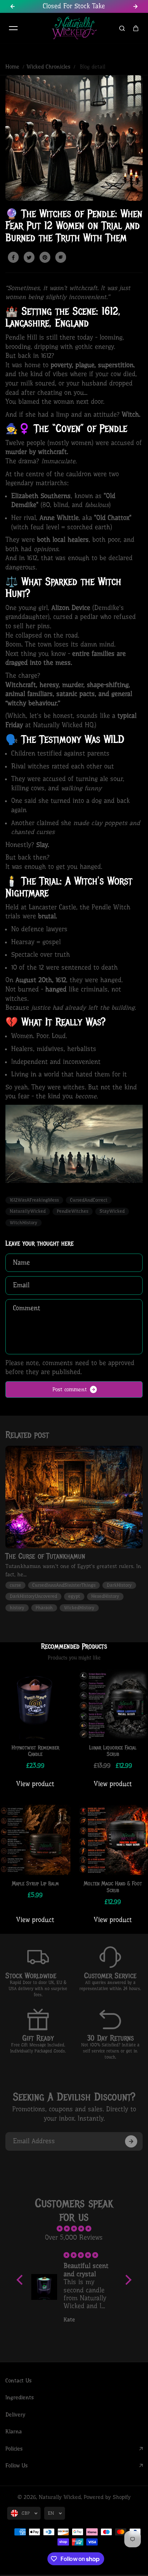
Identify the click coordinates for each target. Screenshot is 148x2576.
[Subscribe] (131, 2141)
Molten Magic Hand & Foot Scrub (113, 1887)
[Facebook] (13, 257)
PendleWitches (73, 1211)
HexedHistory (105, 1596)
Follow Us (17, 2466)
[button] (21, 2280)
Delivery (15, 2415)
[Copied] (61, 257)
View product (35, 1784)
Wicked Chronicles (48, 67)
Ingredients (20, 2397)
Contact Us (18, 2381)
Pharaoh (44, 1608)
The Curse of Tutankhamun (45, 1556)
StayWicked (112, 1211)
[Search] (122, 28)
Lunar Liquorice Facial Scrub (113, 1751)
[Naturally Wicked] (74, 29)
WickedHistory (79, 1608)
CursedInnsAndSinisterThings (64, 1585)
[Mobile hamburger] (13, 28)
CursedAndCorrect (89, 1200)
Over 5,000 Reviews (74, 2238)
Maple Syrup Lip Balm (35, 1884)
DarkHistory (119, 1585)
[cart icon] (136, 28)
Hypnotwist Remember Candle (35, 1751)
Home (12, 67)
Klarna (14, 2431)
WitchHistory (24, 1223)
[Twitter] (29, 257)
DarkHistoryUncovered (33, 1596)
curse (15, 1585)
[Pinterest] (45, 257)
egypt (74, 1596)
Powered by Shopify (107, 2497)
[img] (74, 2229)
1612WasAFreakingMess (34, 1200)
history (17, 1608)
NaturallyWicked (28, 1211)
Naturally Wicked (60, 2497)
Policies (14, 2449)
